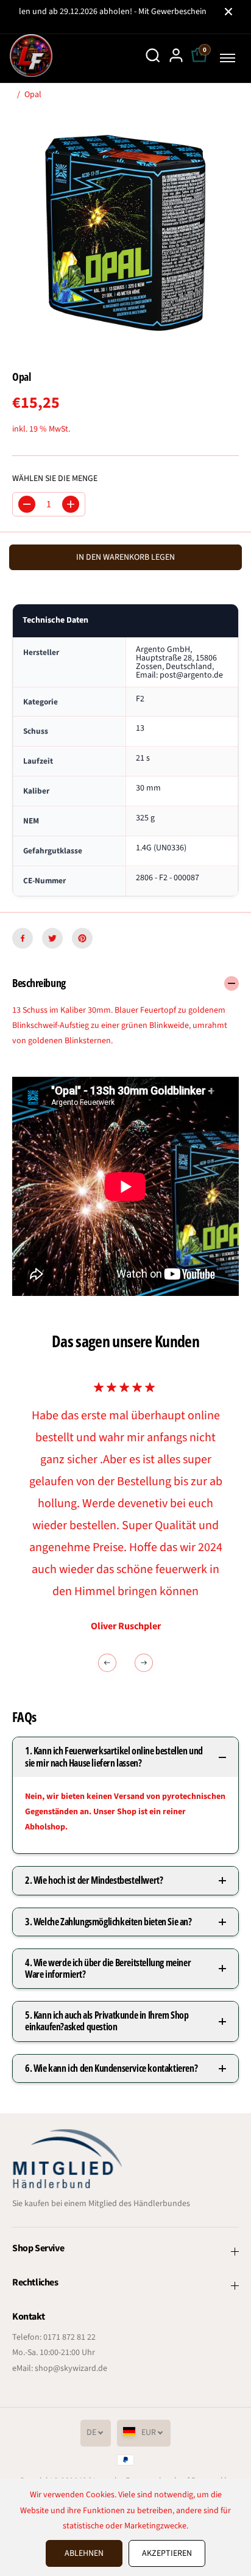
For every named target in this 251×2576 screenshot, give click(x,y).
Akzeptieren (167, 2553)
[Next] (144, 1663)
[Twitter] (52, 938)
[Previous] (107, 1663)
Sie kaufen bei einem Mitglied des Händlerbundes (101, 2204)
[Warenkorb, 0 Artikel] (199, 62)
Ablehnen (84, 2553)
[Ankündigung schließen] (228, 12)
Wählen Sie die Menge (55, 479)
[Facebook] (23, 938)
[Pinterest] (82, 938)
